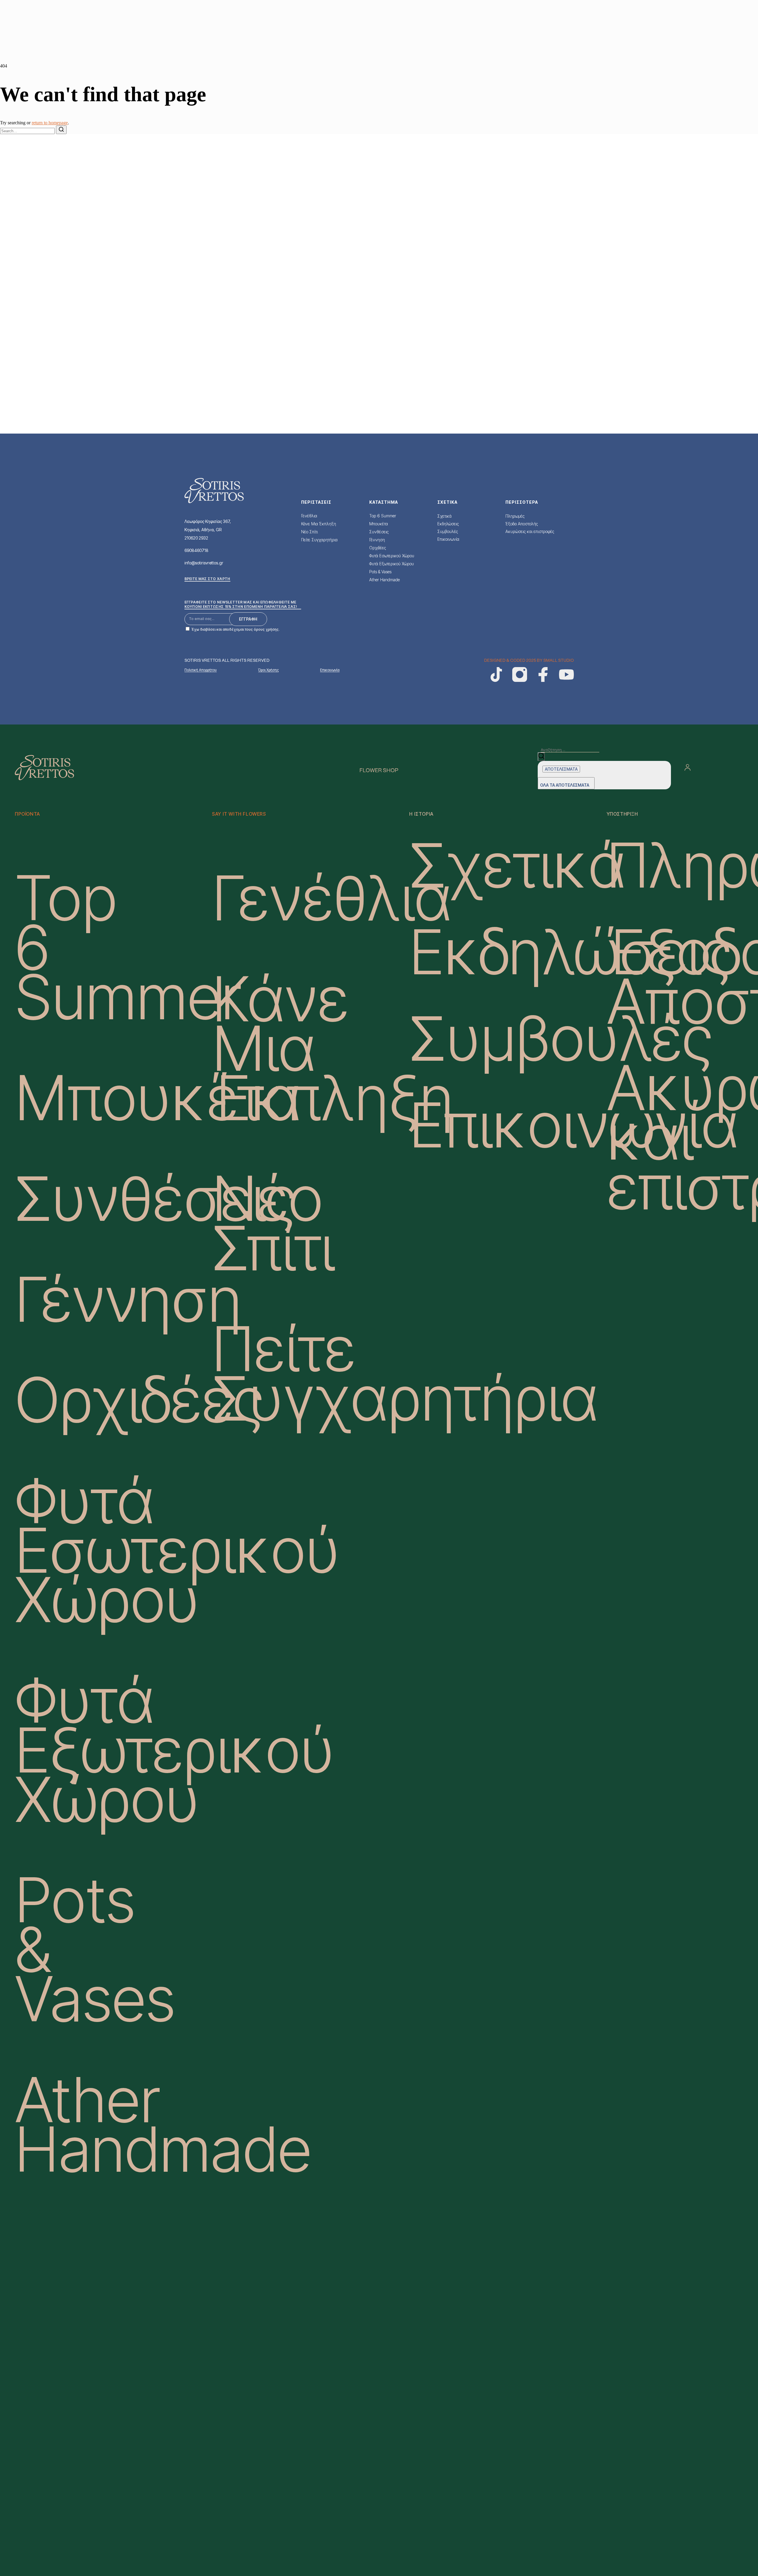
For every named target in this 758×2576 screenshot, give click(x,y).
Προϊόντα (27, 814)
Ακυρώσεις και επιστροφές (530, 531)
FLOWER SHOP (379, 771)
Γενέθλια (309, 516)
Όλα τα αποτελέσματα (565, 785)
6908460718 (196, 550)
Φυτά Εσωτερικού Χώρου (392, 556)
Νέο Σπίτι (309, 532)
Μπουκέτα (379, 524)
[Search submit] (541, 757)
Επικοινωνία (448, 539)
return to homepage (50, 123)
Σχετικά (444, 516)
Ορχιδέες (378, 548)
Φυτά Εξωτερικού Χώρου (392, 564)
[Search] (61, 130)
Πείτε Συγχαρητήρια (319, 540)
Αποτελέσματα (561, 769)
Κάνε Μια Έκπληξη (319, 524)
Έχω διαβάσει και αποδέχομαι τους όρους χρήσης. (236, 629)
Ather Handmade (384, 580)
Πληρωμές (515, 516)
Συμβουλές (448, 531)
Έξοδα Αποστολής (522, 524)
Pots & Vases (380, 572)
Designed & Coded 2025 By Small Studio (529, 661)
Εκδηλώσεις (448, 524)
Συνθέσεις (379, 532)
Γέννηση (377, 540)
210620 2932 (196, 538)
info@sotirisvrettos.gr (204, 563)
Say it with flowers (239, 814)
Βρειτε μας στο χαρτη (207, 579)
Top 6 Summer (383, 516)
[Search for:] (28, 131)
